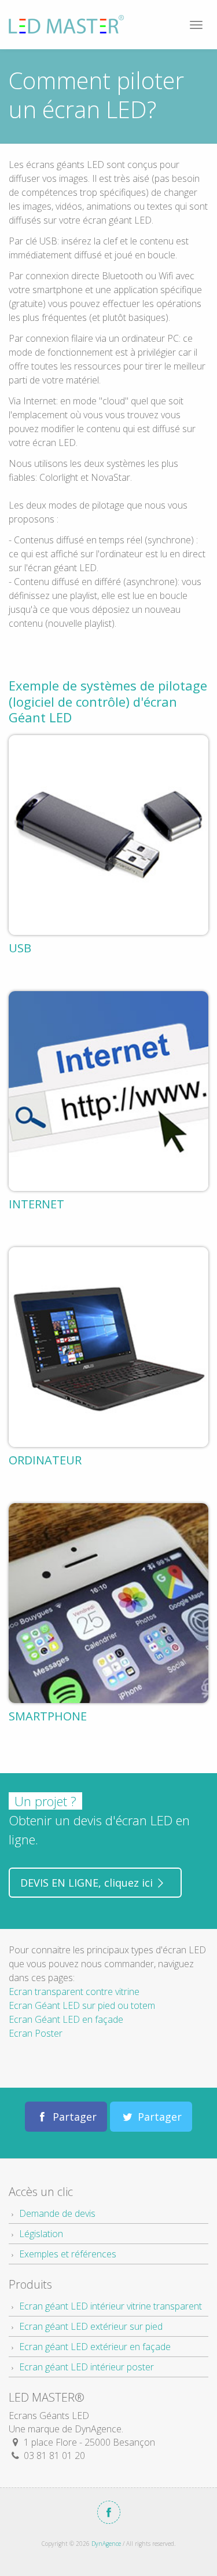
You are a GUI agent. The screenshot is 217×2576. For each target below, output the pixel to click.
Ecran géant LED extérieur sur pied (91, 2326)
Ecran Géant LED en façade (66, 2019)
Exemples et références (68, 2254)
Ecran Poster (36, 2033)
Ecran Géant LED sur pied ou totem (82, 2005)
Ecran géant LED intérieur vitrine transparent (111, 2306)
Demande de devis (57, 2213)
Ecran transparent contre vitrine (74, 1992)
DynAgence (106, 2544)
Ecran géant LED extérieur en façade (95, 2347)
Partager (73, 2117)
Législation (41, 2234)
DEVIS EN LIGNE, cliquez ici (88, 1883)
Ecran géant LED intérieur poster (87, 2367)
